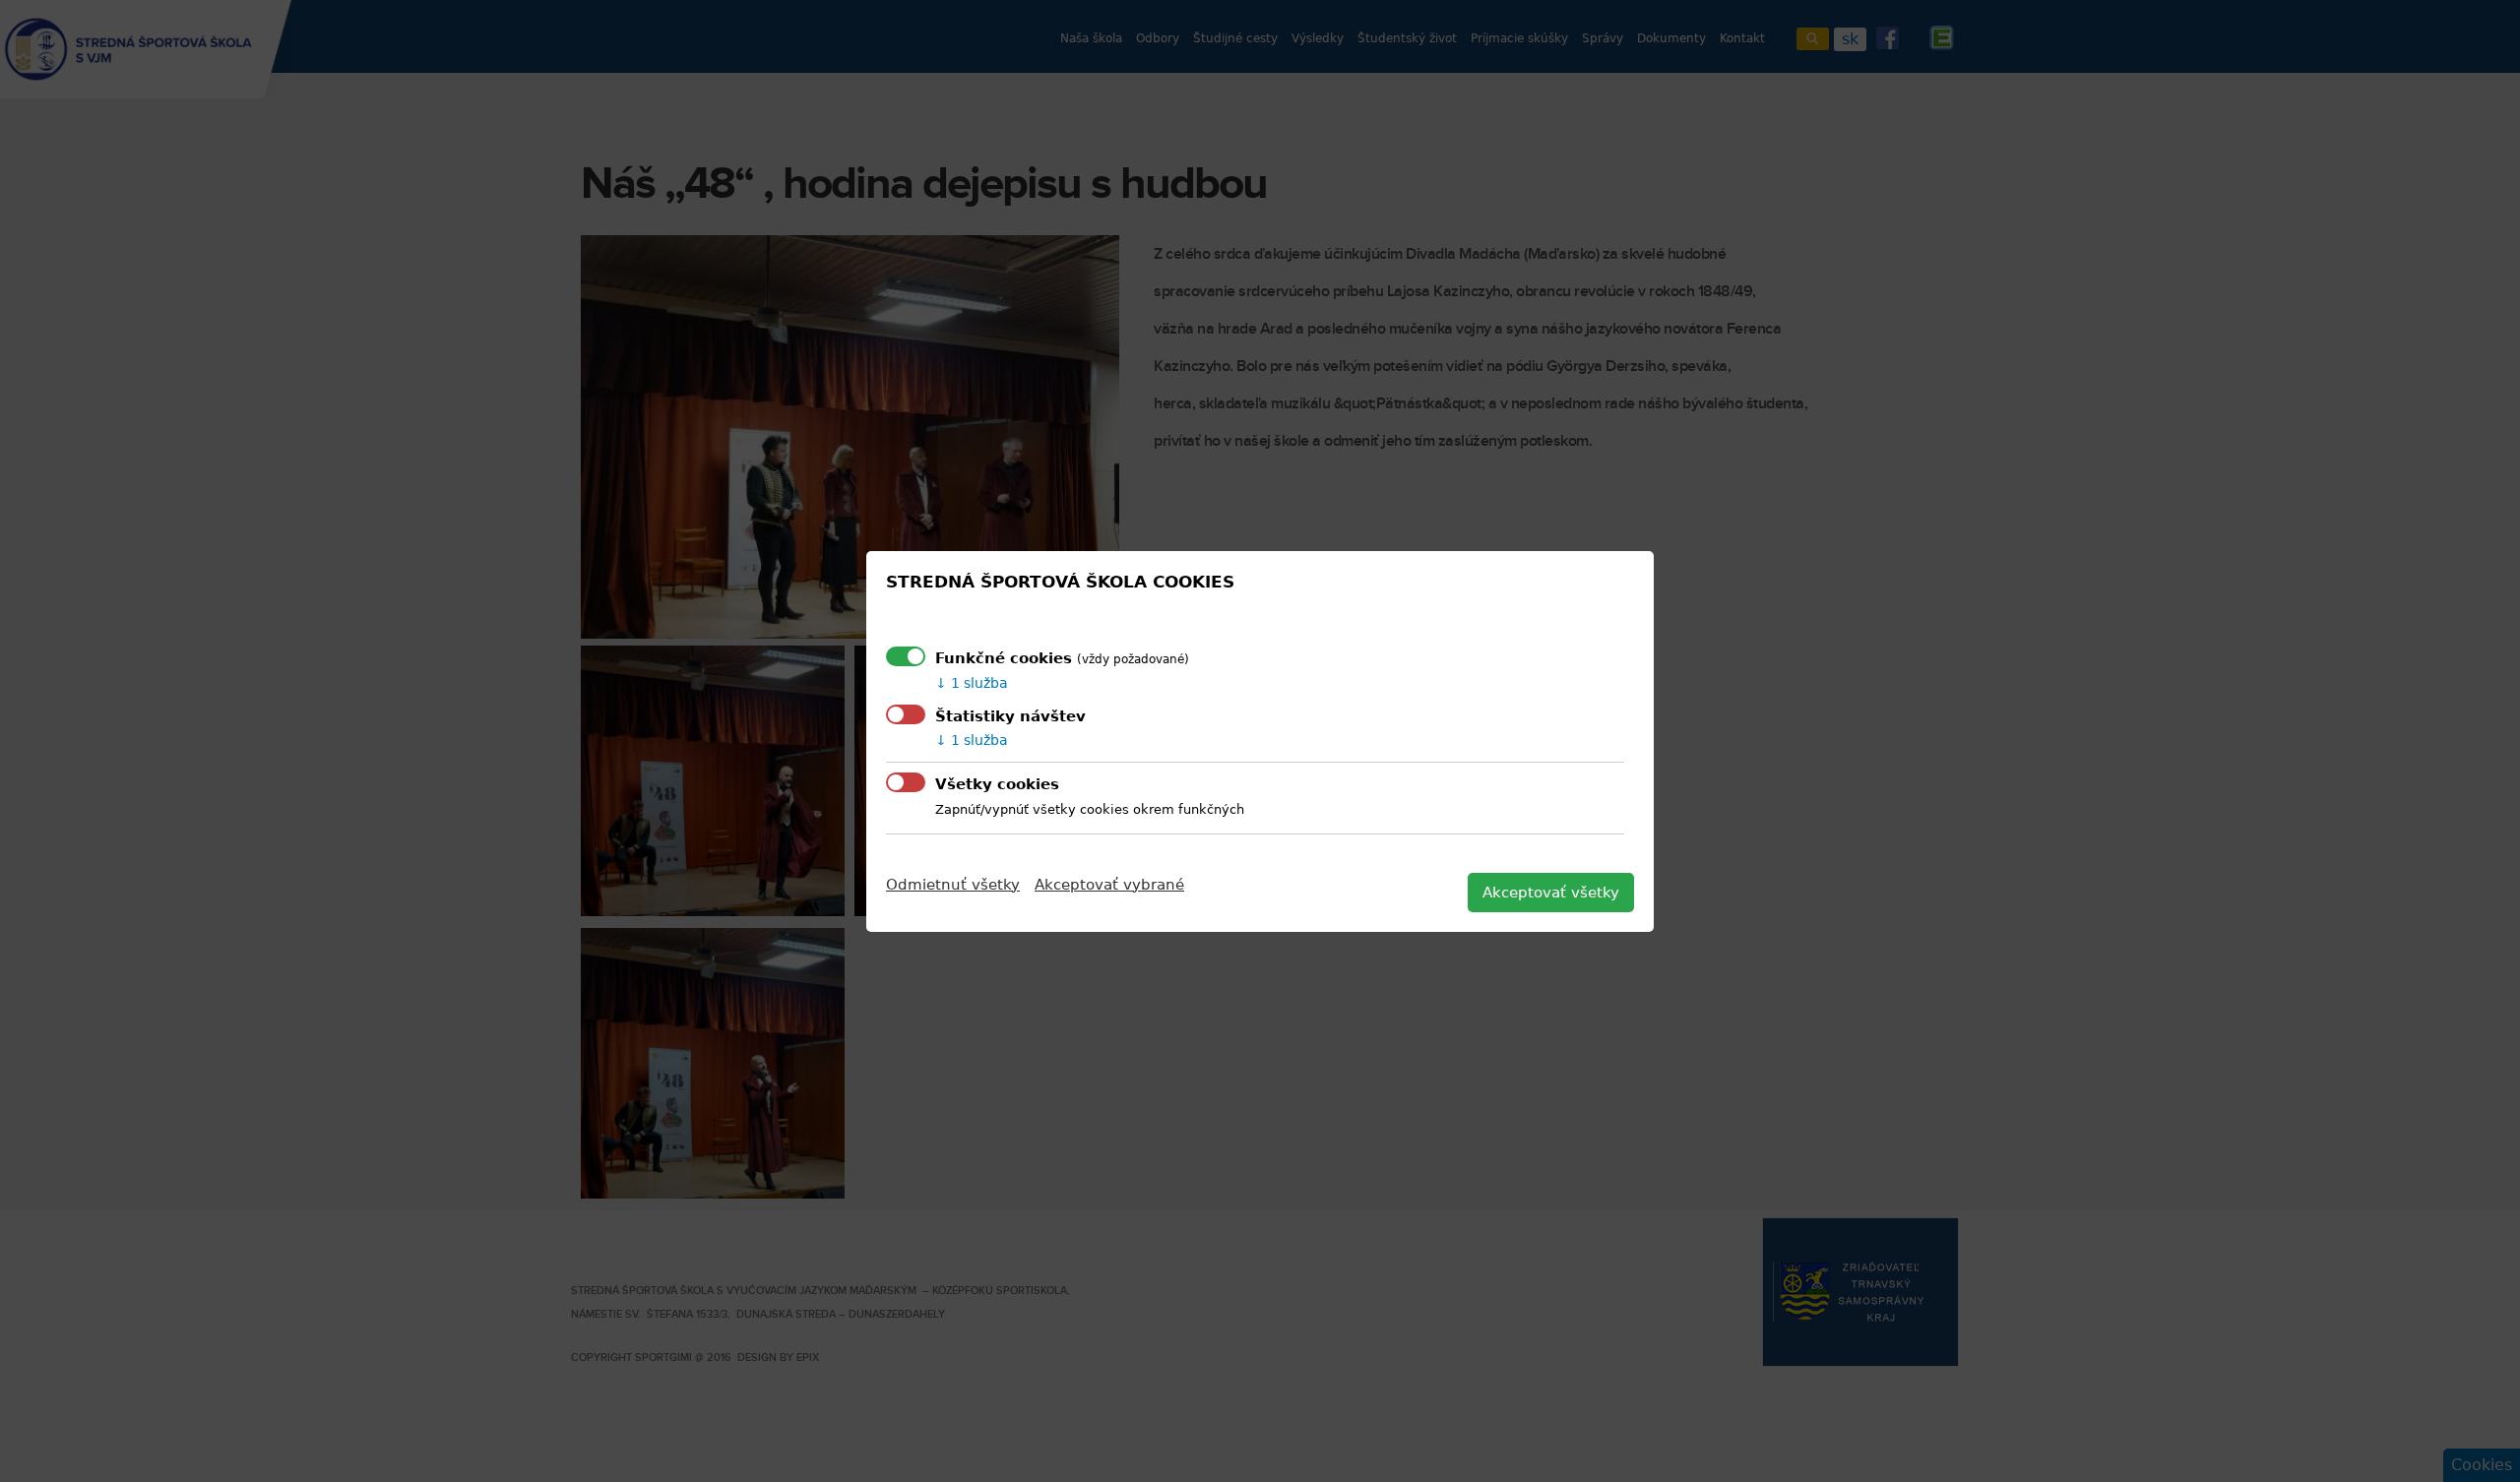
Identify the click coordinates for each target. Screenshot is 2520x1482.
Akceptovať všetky (1551, 893)
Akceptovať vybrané (1109, 885)
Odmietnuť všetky (953, 885)
